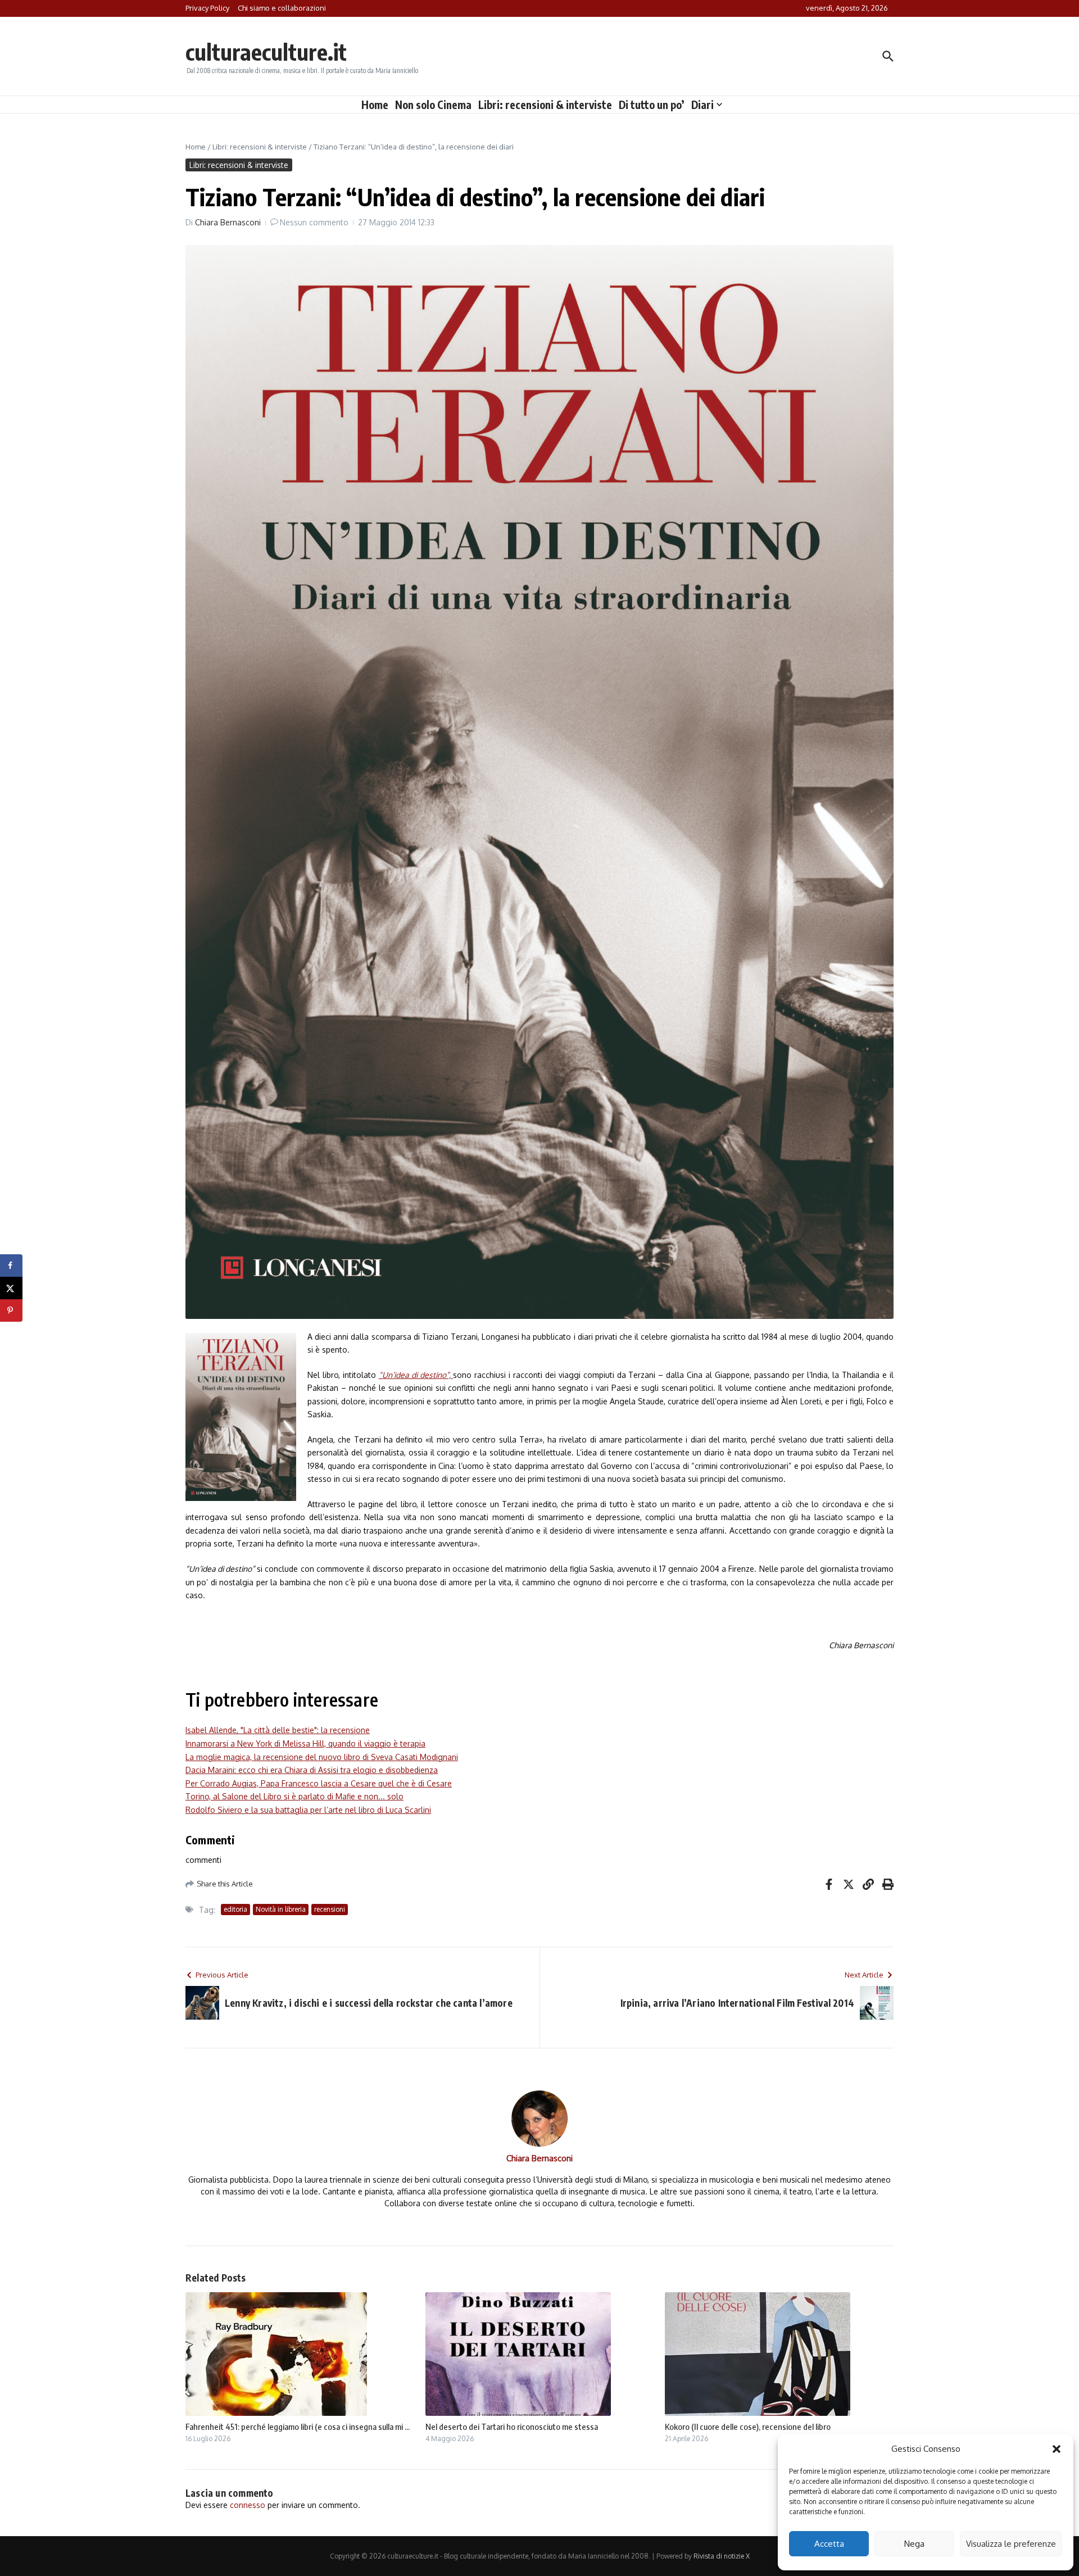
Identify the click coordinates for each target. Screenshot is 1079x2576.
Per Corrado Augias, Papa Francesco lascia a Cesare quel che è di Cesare (319, 1783)
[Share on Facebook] (11, 1266)
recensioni (330, 1909)
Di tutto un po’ (652, 105)
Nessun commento (314, 222)
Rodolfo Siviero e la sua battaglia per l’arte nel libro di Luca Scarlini (308, 1810)
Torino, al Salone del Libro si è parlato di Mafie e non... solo (294, 1796)
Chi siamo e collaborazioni (282, 8)
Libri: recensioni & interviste (545, 105)
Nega (914, 2544)
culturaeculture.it (266, 52)
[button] (1057, 2449)
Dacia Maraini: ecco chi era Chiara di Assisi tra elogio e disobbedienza (312, 1770)
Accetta (829, 2544)
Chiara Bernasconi (228, 222)
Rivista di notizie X (722, 2556)
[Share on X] (11, 1288)
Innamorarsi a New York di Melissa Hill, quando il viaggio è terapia (305, 1743)
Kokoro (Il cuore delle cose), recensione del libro (748, 2427)
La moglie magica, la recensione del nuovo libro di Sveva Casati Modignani (322, 1757)
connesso (248, 2505)
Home (375, 105)
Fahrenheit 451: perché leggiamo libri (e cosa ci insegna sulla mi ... (298, 2427)
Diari (702, 105)
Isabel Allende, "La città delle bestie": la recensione (278, 1730)
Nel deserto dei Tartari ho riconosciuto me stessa (512, 2427)
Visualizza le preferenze (1011, 2544)
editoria (235, 1909)
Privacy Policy (207, 8)
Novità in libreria (281, 1909)
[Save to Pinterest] (11, 1310)
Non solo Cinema (433, 105)
